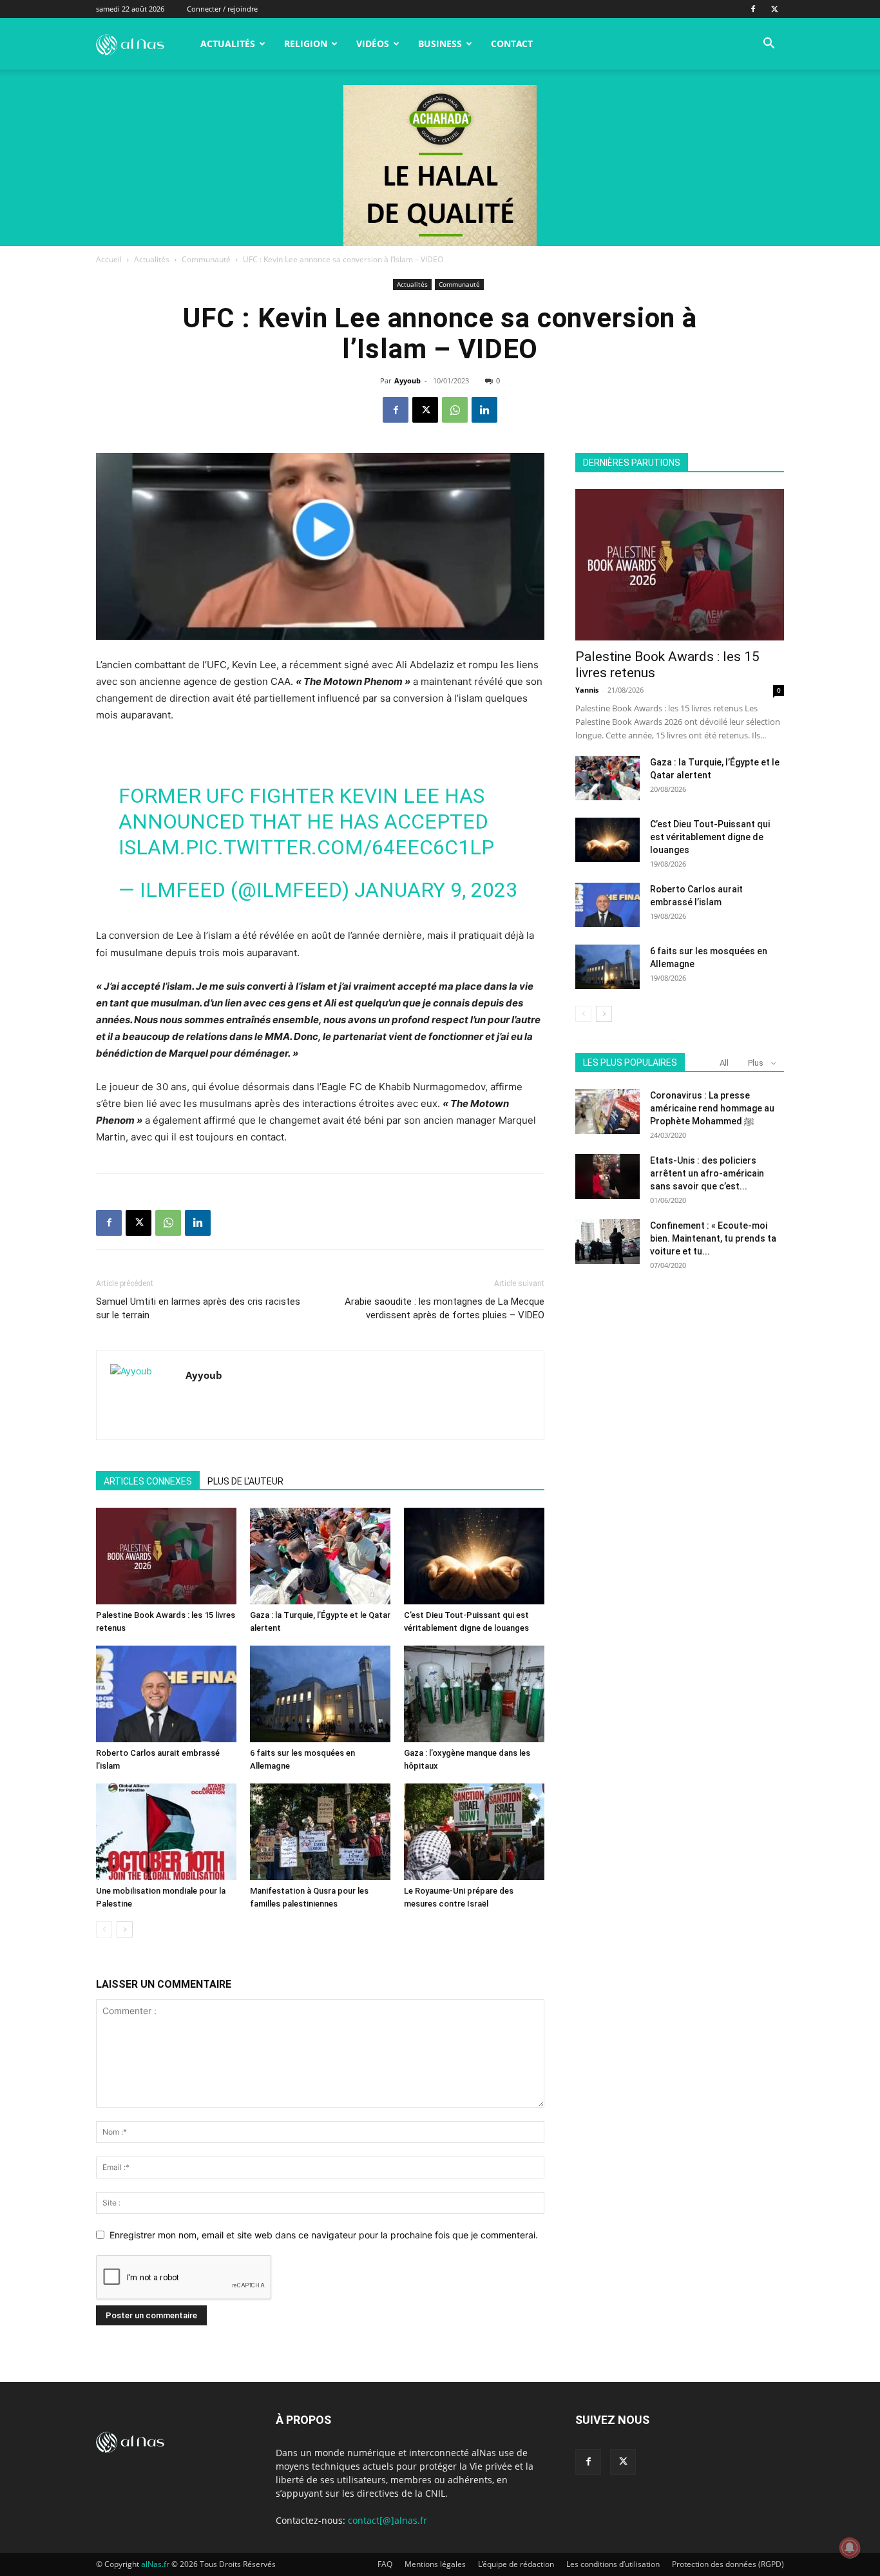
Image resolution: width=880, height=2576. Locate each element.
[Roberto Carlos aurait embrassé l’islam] (166, 1694)
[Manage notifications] (850, 2548)
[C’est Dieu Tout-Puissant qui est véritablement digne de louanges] (474, 1556)
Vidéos (373, 43)
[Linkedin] (484, 410)
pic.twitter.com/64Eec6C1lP (340, 847)
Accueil (109, 259)
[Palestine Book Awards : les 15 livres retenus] (166, 1556)
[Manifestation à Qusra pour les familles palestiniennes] (320, 1832)
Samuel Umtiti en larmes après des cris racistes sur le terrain (198, 1308)
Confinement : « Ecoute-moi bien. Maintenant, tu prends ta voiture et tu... (713, 1238)
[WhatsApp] (455, 410)
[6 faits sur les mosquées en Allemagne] (320, 1694)
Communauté (206, 259)
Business (440, 43)
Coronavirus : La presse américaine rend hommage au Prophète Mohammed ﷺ (712, 1108)
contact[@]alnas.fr (387, 2520)
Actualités (228, 43)
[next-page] (125, 1929)
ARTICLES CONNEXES (148, 1481)
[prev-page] (104, 1929)
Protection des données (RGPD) (728, 2564)
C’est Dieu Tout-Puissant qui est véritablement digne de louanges (710, 837)
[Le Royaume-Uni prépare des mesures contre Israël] (474, 1832)
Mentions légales (435, 2564)
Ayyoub (407, 380)
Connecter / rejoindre (222, 9)
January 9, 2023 (436, 890)
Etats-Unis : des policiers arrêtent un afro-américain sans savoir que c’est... (707, 1173)
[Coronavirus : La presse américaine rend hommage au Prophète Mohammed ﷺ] (607, 1111)
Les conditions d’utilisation (613, 2564)
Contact (512, 43)
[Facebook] (753, 9)
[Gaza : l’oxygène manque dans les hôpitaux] (474, 1694)
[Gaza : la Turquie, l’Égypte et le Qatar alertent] (320, 1556)
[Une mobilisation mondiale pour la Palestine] (166, 1832)
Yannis (587, 690)
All (724, 1063)
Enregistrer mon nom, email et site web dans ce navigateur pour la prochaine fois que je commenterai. (324, 2235)
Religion (306, 43)
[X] (774, 9)
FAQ (385, 2564)
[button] (769, 45)
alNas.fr (155, 2564)
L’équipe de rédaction (516, 2564)
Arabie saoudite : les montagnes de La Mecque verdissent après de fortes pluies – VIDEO (445, 1308)
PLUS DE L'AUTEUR (245, 1481)
